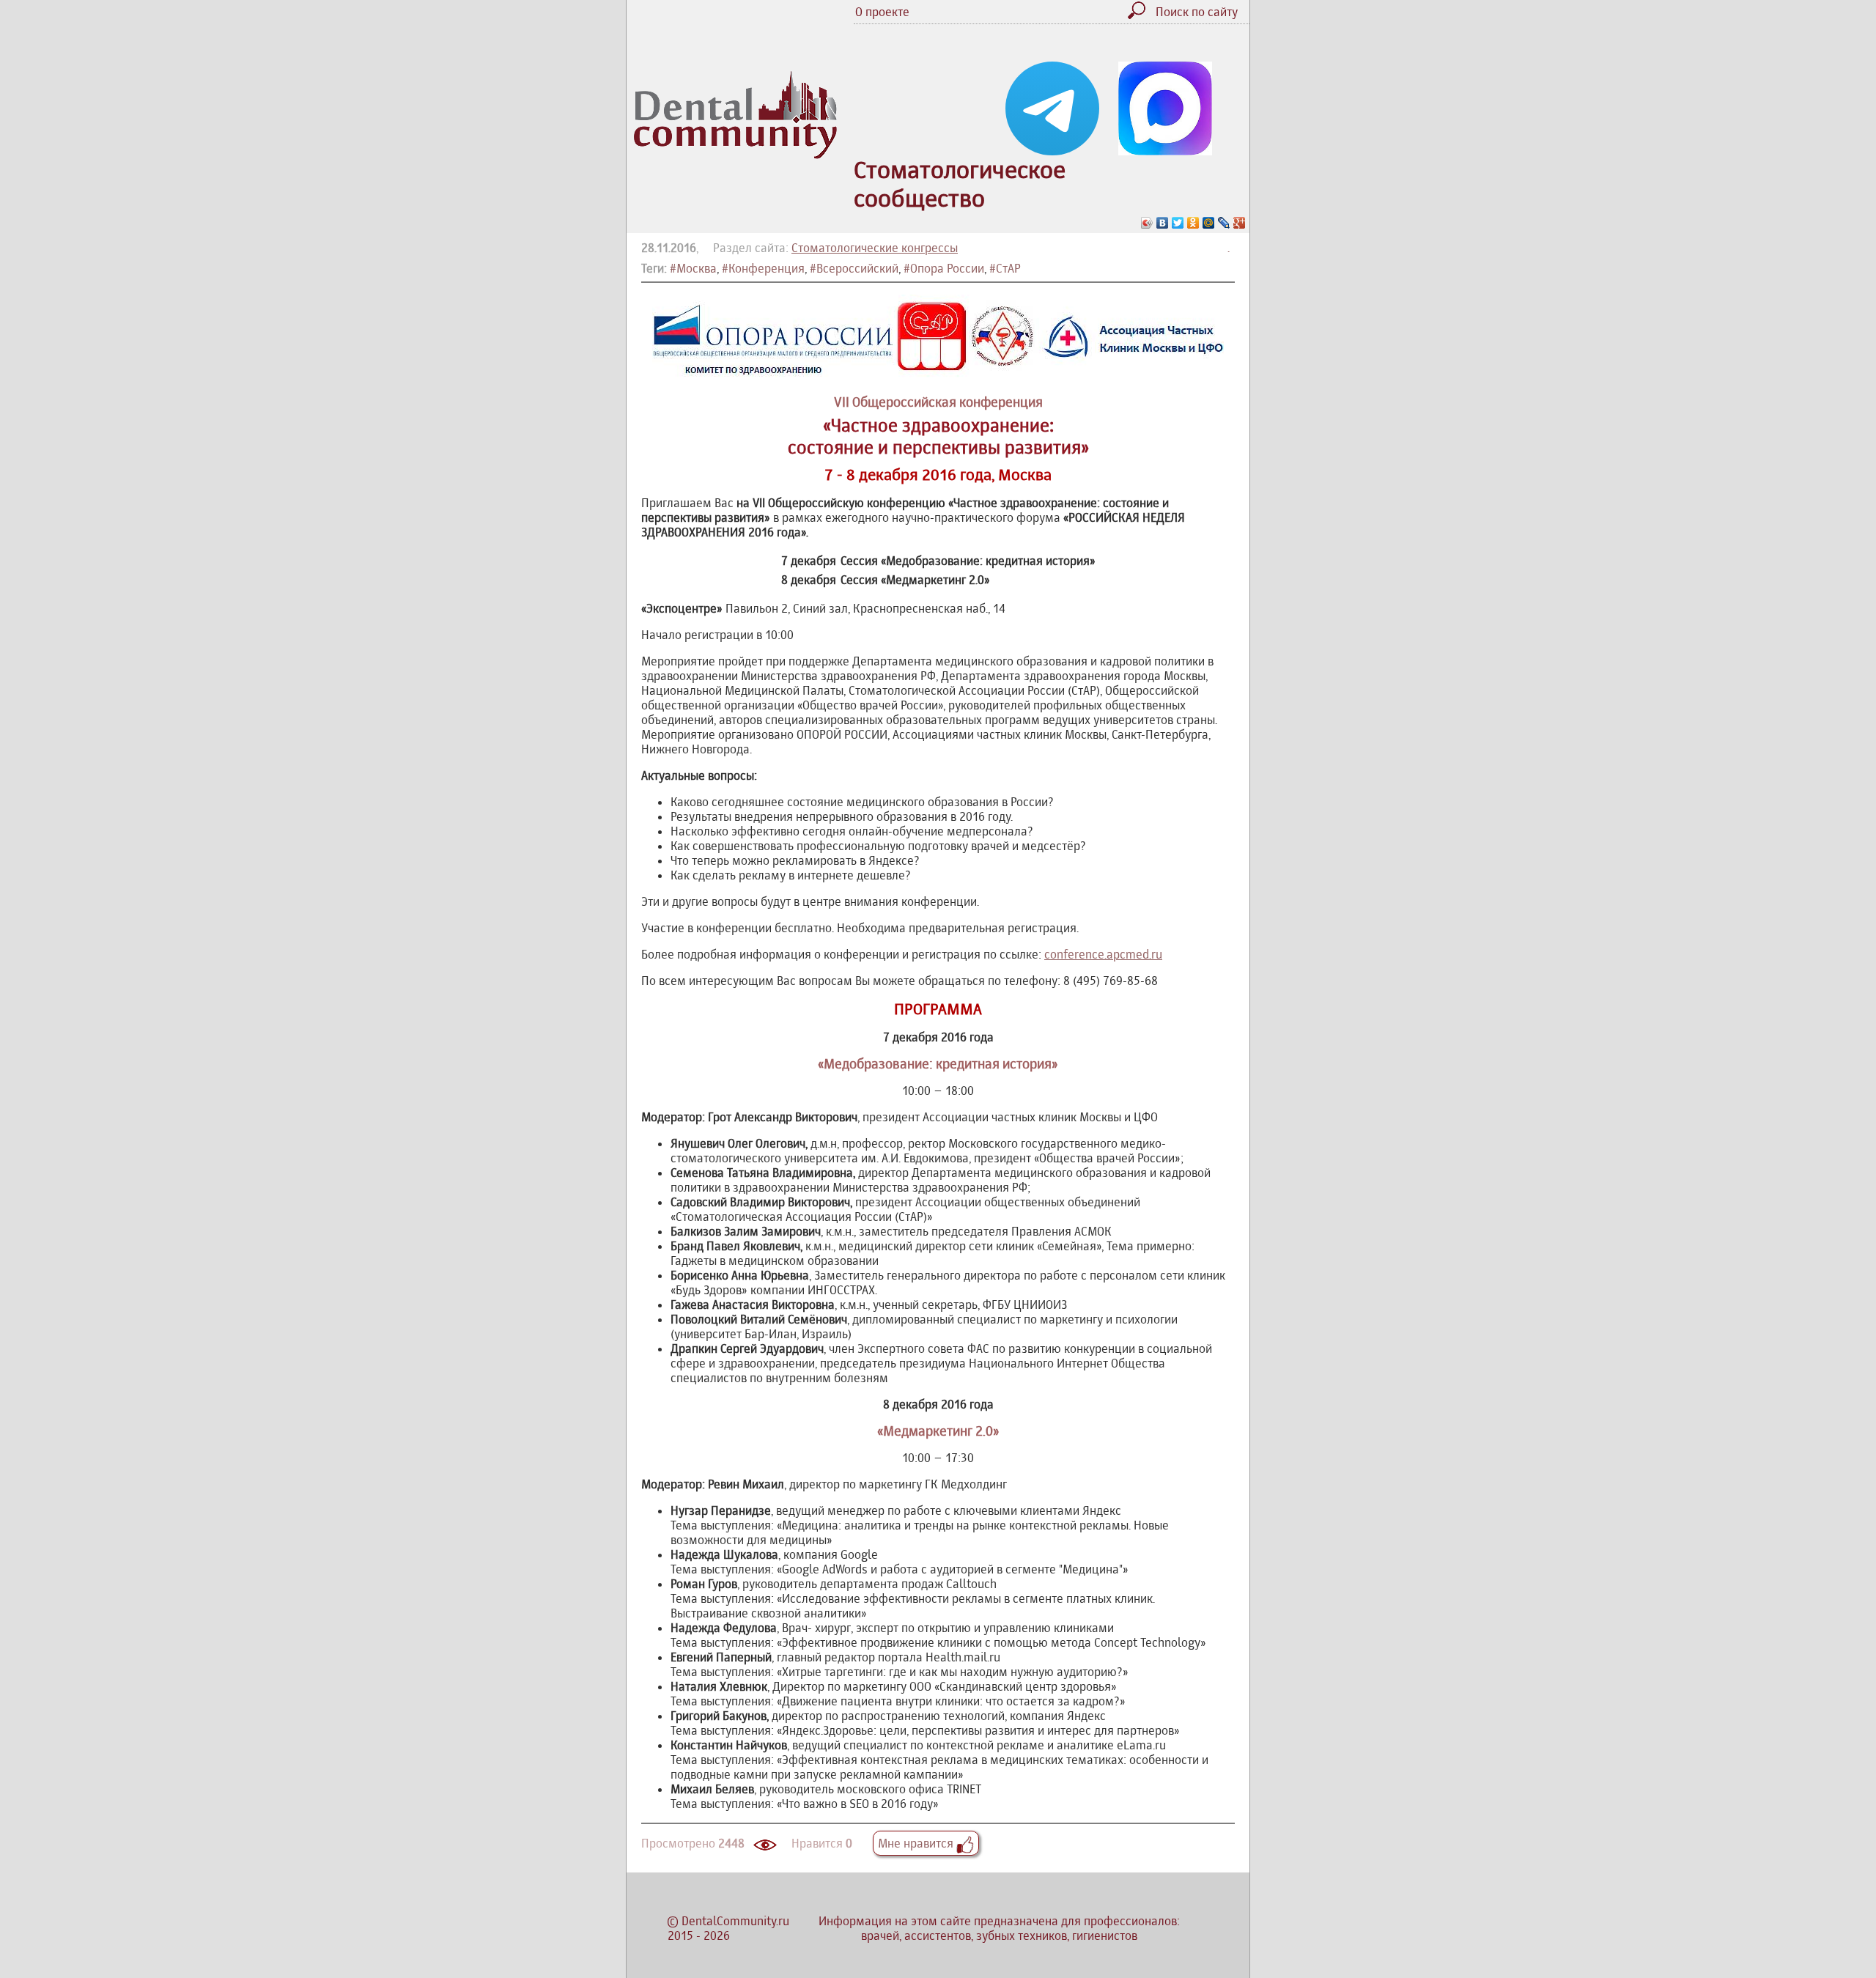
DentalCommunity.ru (735, 1921)
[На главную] (735, 155)
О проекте (882, 12)
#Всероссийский (854, 268)
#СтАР (1005, 268)
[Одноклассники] (1193, 223)
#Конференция (763, 268)
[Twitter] (1178, 223)
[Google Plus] (1240, 223)
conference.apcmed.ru (1103, 954)
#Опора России (944, 268)
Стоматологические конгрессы (875, 248)
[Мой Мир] (1209, 223)
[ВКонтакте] (1163, 223)
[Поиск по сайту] (1140, 15)
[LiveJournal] (1224, 223)
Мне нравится (917, 1843)
